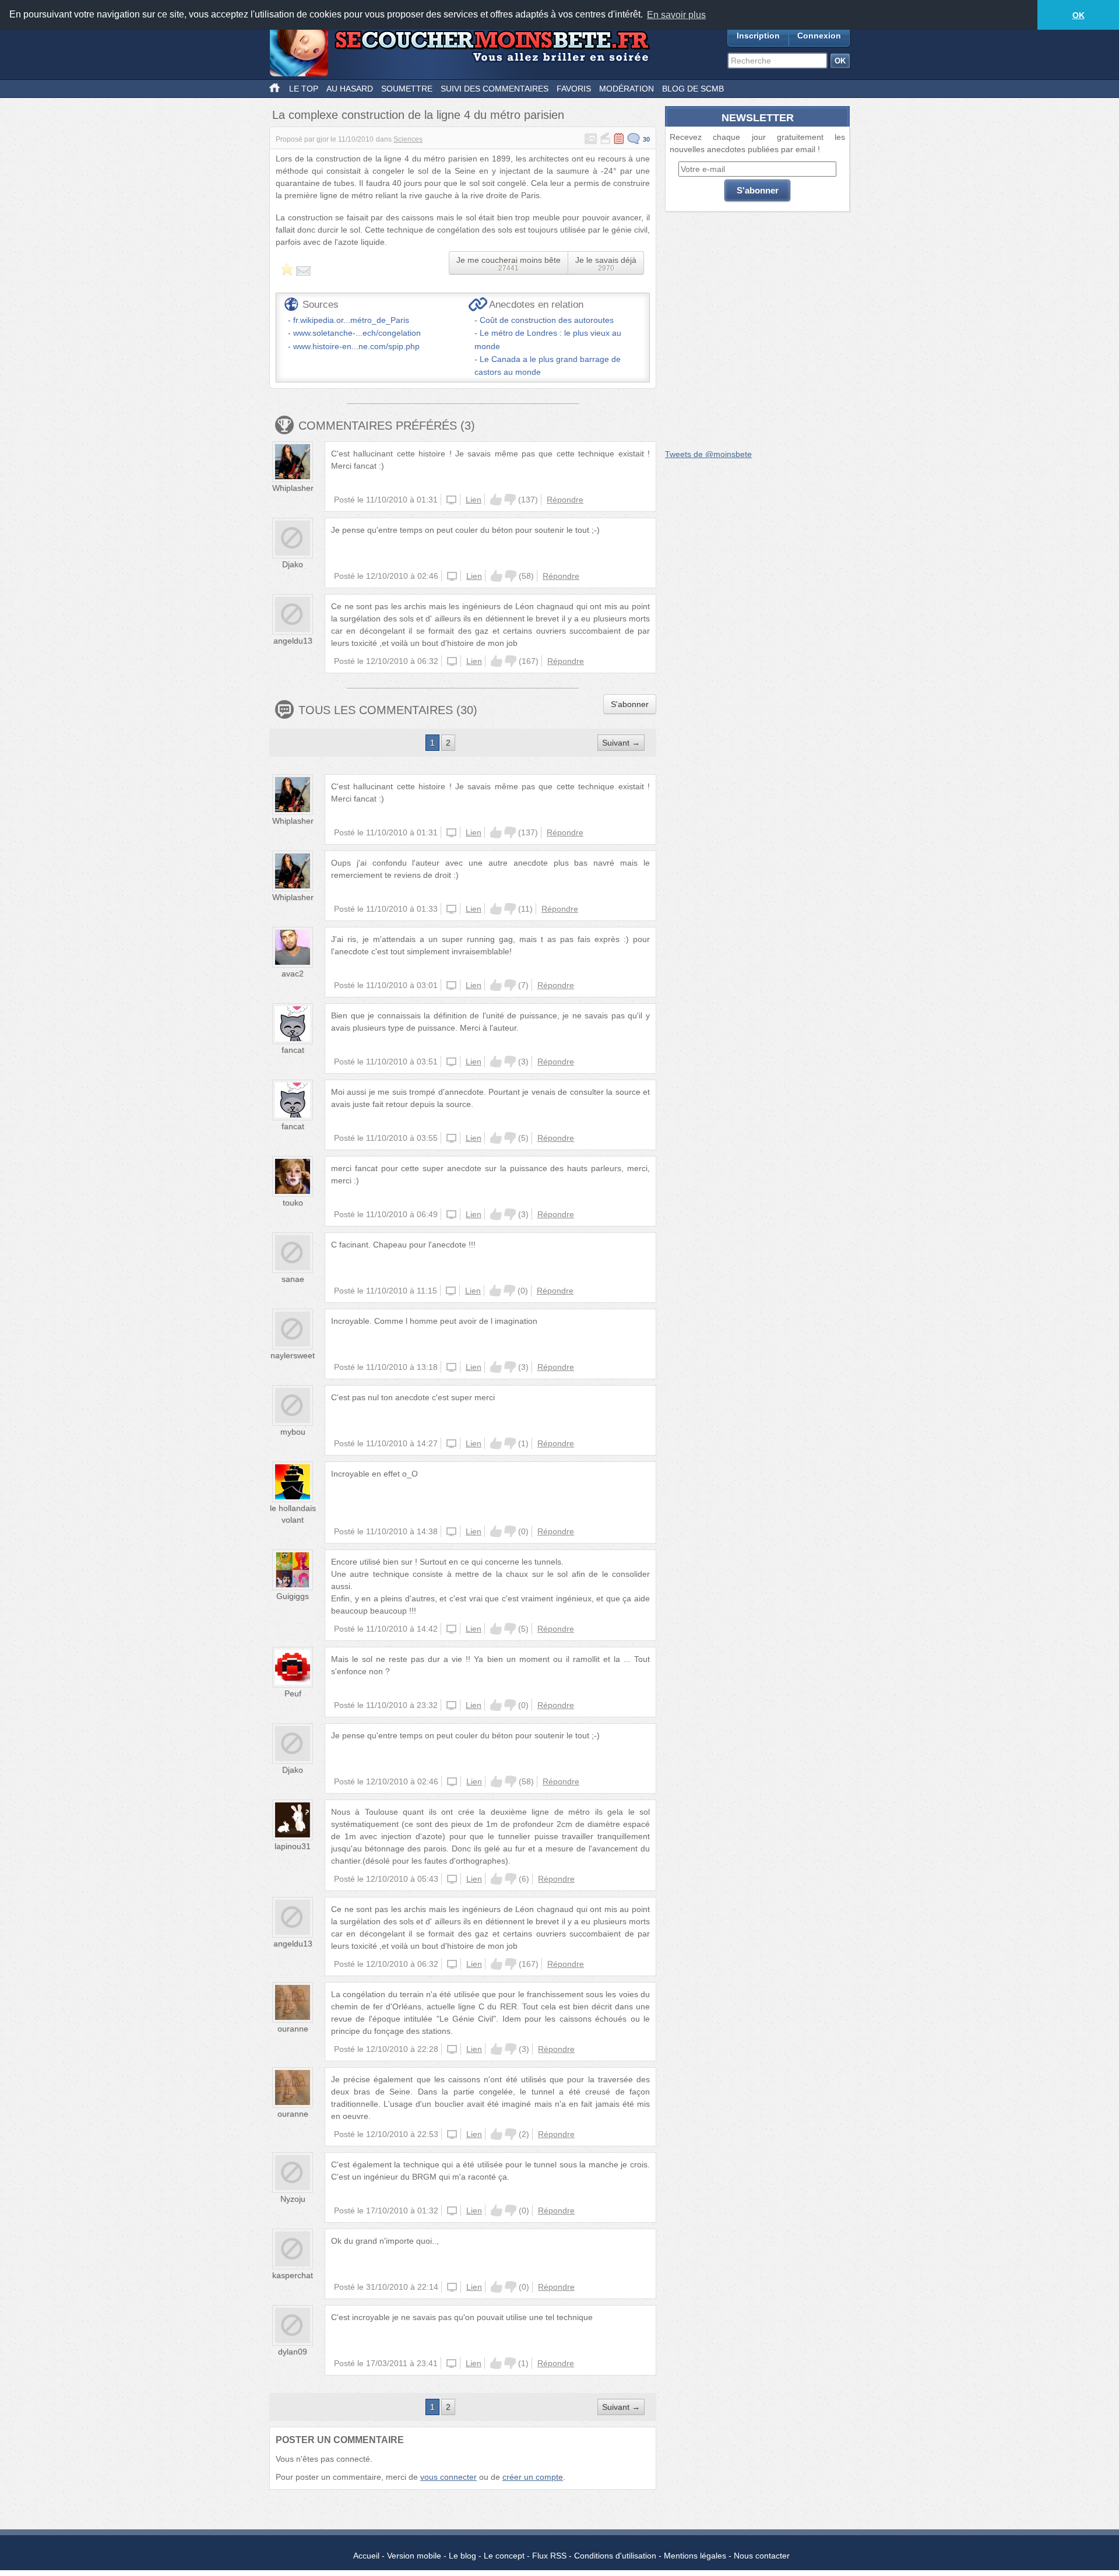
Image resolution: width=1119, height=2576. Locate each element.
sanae (293, 1279)
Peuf (293, 1693)
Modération (627, 89)
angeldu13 (293, 641)
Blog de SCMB (693, 89)
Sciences (408, 139)
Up (496, 500)
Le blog (462, 2556)
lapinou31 (293, 1846)
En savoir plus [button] (676, 15)
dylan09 (293, 2352)
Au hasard (350, 89)
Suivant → (621, 743)
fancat (293, 1050)
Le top (304, 89)
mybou (293, 1432)
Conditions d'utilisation (615, 2556)
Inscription (758, 36)
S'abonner (630, 704)
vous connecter (448, 2477)
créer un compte (533, 2477)
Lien (474, 500)
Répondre (565, 500)
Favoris (574, 89)
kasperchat (293, 2275)
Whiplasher (293, 488)
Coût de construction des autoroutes (547, 320)
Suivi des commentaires (495, 89)
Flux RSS (549, 2556)
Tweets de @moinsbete (708, 454)
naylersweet (293, 1355)
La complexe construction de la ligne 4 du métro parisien (418, 115)
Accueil (366, 2556)
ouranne (293, 2029)
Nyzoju (293, 2199)
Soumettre (407, 89)
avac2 (293, 974)
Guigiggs (293, 1596)
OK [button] (1078, 15)
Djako (293, 564)
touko (293, 1203)
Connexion (819, 36)
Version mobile (414, 2556)
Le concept (504, 2556)
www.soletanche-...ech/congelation (357, 333)
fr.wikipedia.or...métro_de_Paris (351, 320)
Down (510, 500)
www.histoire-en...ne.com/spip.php (356, 346)
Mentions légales (695, 2556)
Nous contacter (762, 2556)
